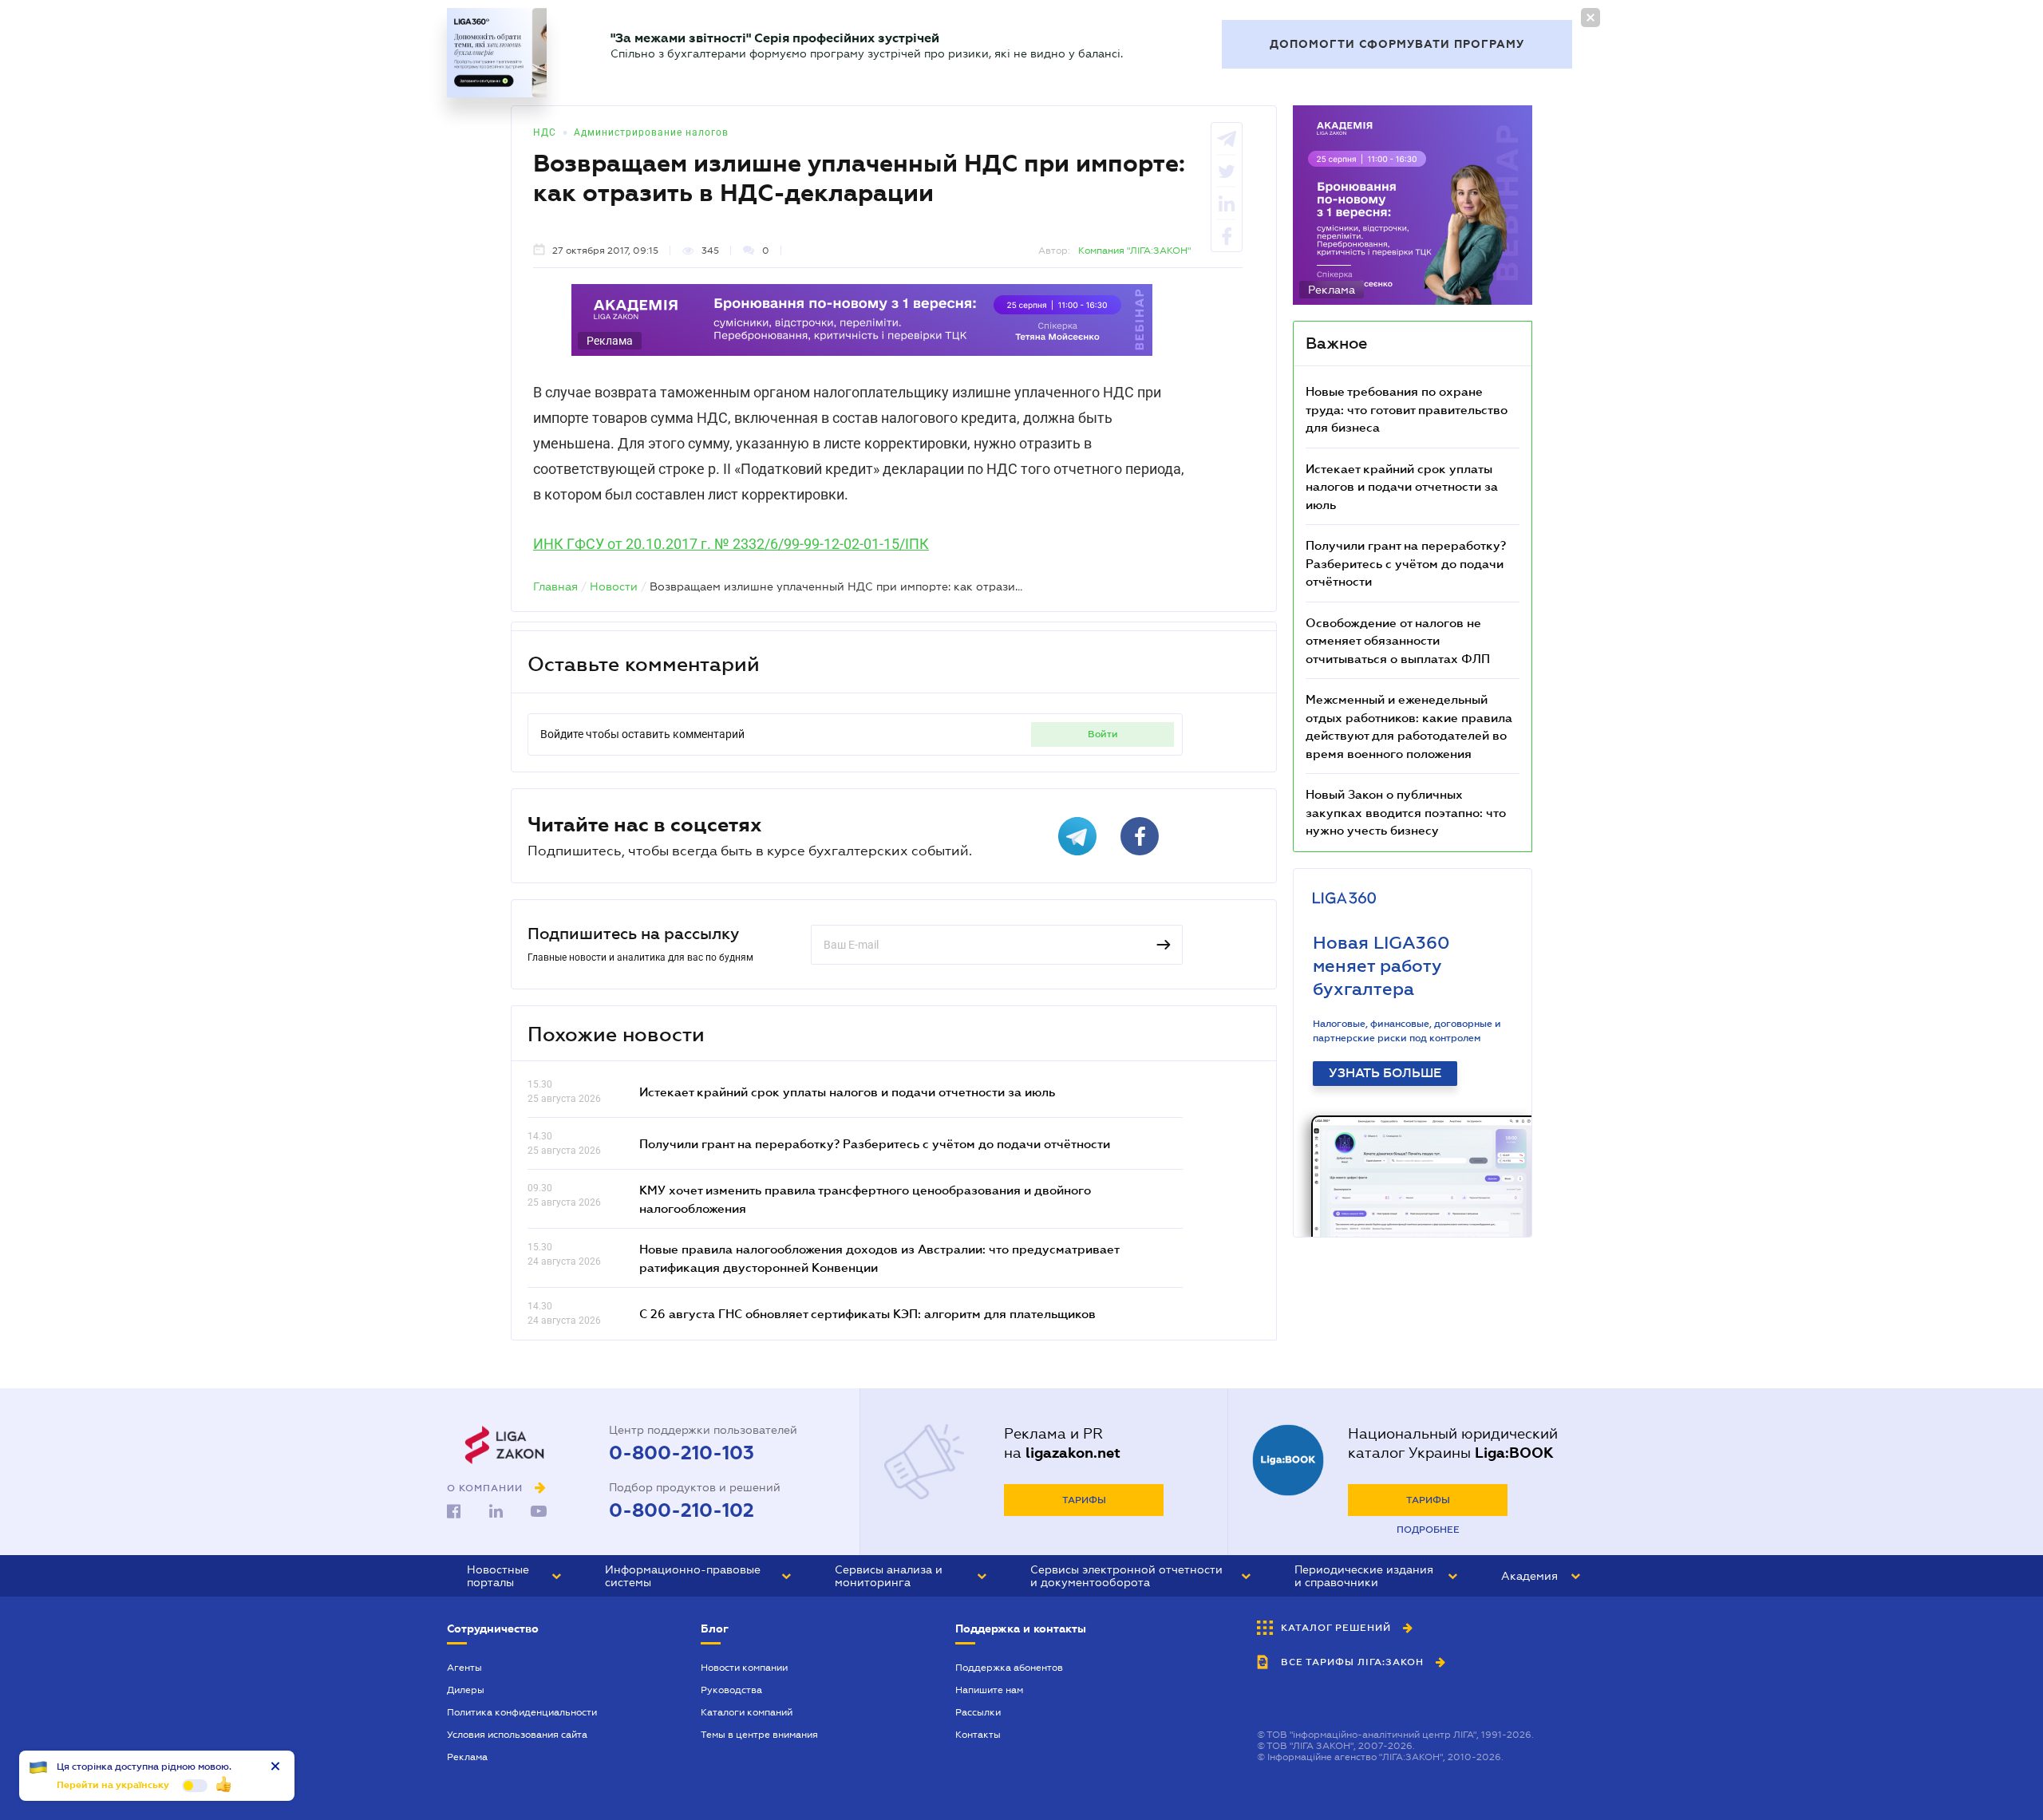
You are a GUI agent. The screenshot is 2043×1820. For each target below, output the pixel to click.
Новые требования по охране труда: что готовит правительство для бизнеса (1407, 409)
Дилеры (466, 1690)
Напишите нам (989, 1690)
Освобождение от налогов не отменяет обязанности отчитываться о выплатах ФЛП (1398, 640)
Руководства (731, 1690)
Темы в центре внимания (759, 1735)
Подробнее (1428, 1530)
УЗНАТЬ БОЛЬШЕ (1385, 1073)
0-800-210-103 (682, 1453)
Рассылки (978, 1712)
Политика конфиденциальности (522, 1712)
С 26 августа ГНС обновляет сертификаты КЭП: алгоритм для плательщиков (867, 1313)
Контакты (978, 1735)
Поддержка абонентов (1009, 1668)
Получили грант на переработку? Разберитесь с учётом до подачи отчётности (875, 1143)
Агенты (464, 1668)
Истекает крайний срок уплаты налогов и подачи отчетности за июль (847, 1092)
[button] (514, 1576)
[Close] (1591, 18)
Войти (1103, 734)
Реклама (467, 1757)
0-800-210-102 (682, 1510)
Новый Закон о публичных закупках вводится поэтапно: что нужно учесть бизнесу (1406, 812)
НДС (545, 132)
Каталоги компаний (747, 1712)
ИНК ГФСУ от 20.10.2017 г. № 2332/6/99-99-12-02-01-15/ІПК (731, 544)
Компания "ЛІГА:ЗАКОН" (1134, 251)
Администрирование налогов (651, 132)
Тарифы (1084, 1500)
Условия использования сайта (517, 1735)
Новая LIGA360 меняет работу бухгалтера (1381, 966)
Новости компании (744, 1668)
